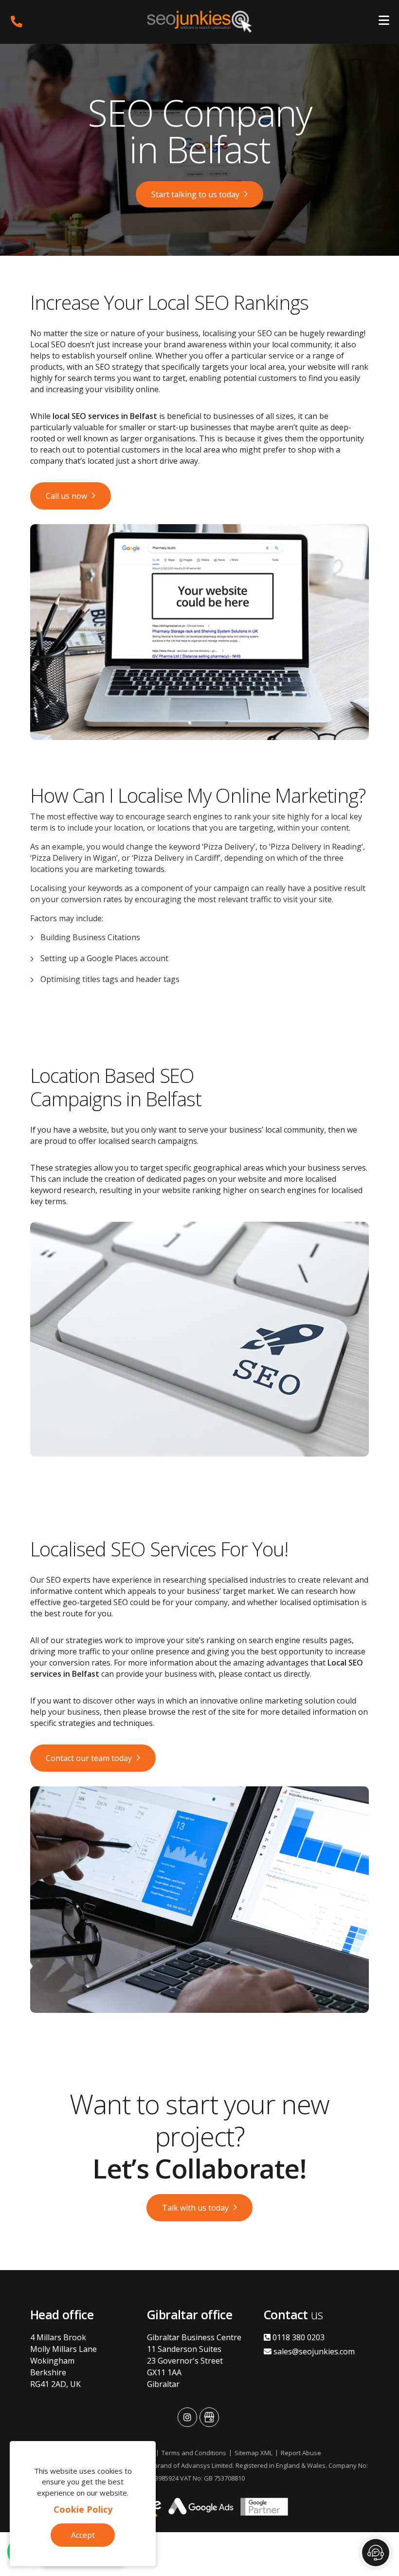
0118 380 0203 (298, 2337)
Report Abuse (301, 2453)
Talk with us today (195, 2208)
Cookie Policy (83, 2509)
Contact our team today (89, 1758)
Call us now (66, 496)
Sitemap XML (254, 2453)
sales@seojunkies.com (313, 2351)
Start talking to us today (195, 194)
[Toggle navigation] (384, 22)
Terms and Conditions (194, 2453)
